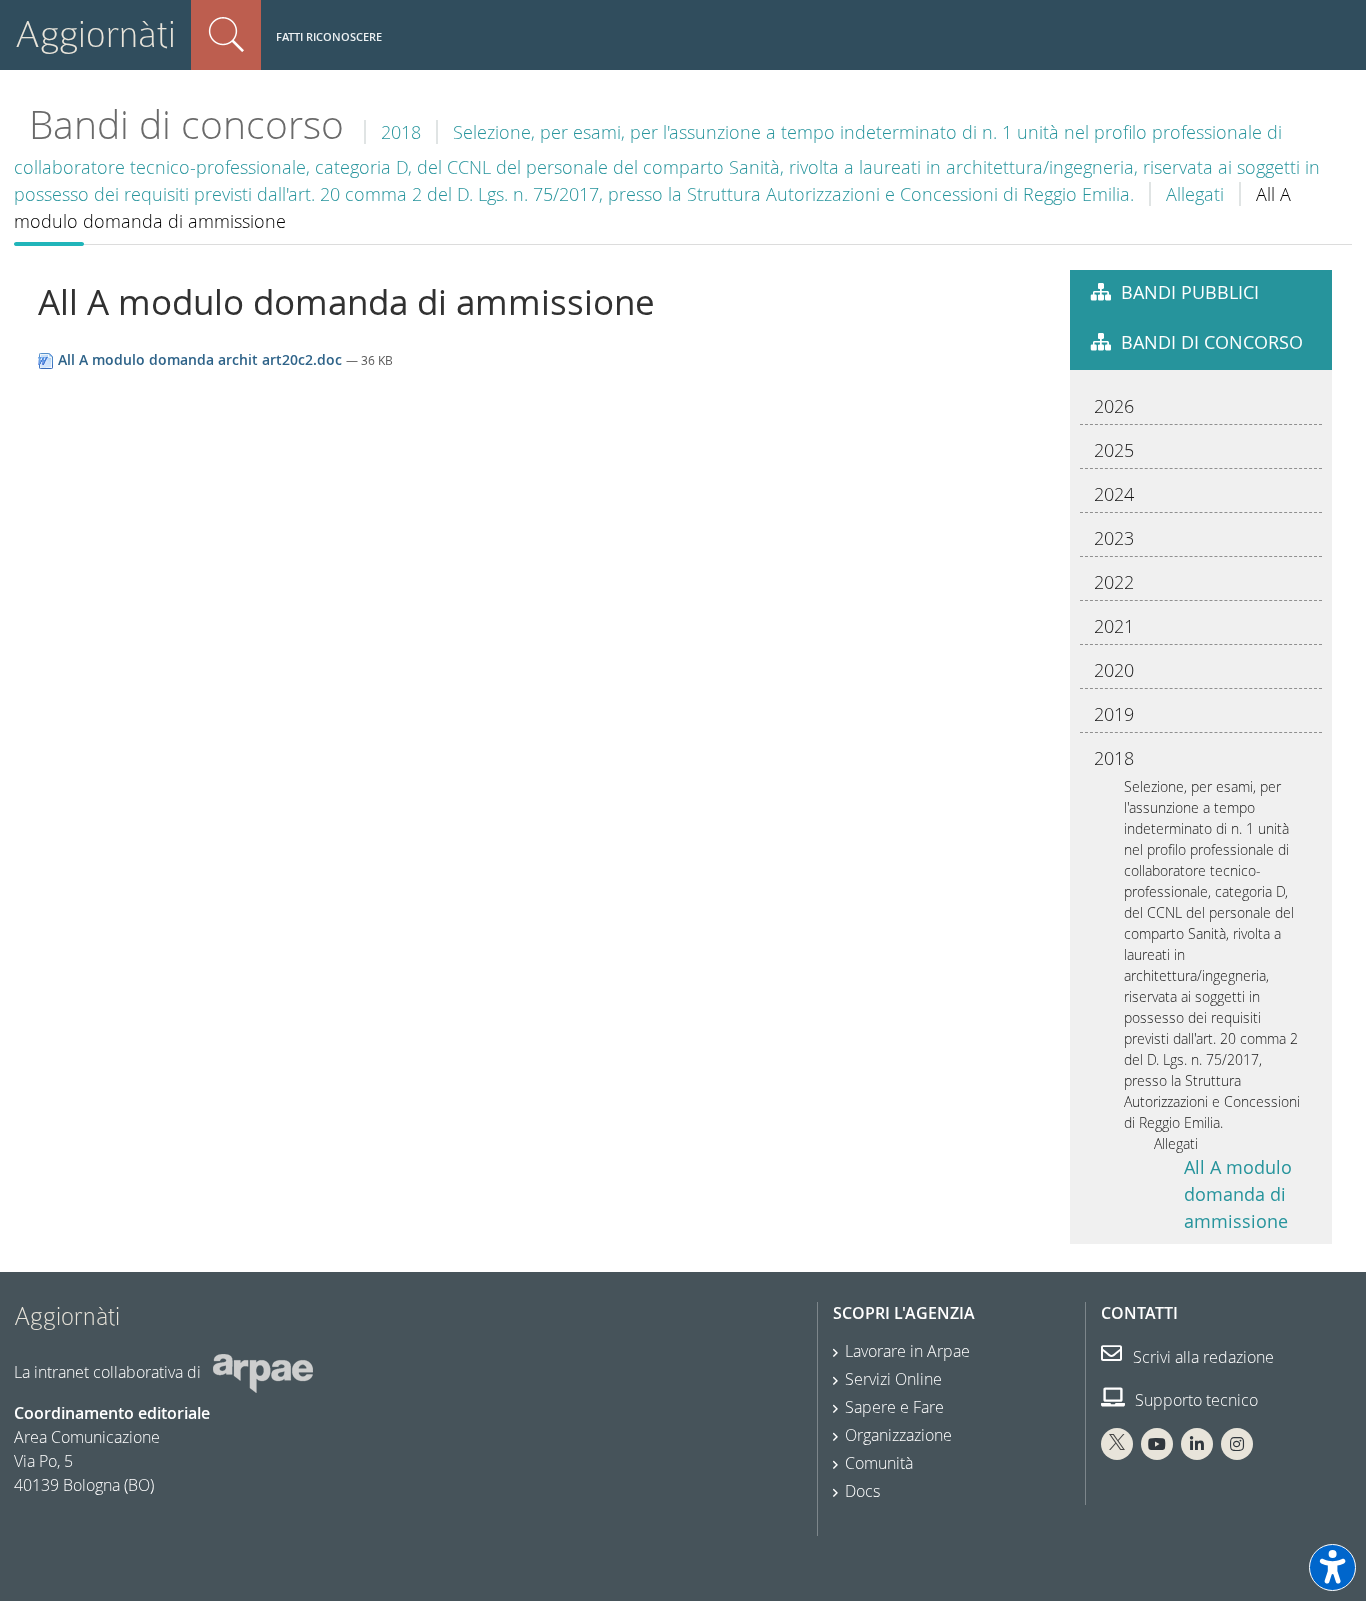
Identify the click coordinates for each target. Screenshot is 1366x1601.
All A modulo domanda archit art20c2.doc (200, 359)
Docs (862, 1491)
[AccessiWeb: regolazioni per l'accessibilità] (1332, 1567)
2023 (1114, 538)
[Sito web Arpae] (263, 1372)
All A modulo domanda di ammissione (1238, 1194)
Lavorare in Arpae (907, 1351)
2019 (1114, 714)
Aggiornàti (95, 34)
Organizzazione (898, 1435)
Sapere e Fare (894, 1407)
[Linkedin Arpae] (1197, 1444)
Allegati (1195, 194)
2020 (1114, 670)
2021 (1114, 626)
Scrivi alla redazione (1201, 1357)
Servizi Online (893, 1379)
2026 (1114, 406)
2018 (401, 132)
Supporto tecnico (1194, 1400)
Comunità (879, 1463)
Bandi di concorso (186, 124)
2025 (1114, 450)
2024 (1114, 494)
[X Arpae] (1117, 1444)
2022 (1114, 582)
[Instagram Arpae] (1237, 1444)
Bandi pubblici (1190, 292)
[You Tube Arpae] (1157, 1444)
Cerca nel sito (226, 35)
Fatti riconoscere (329, 36)
